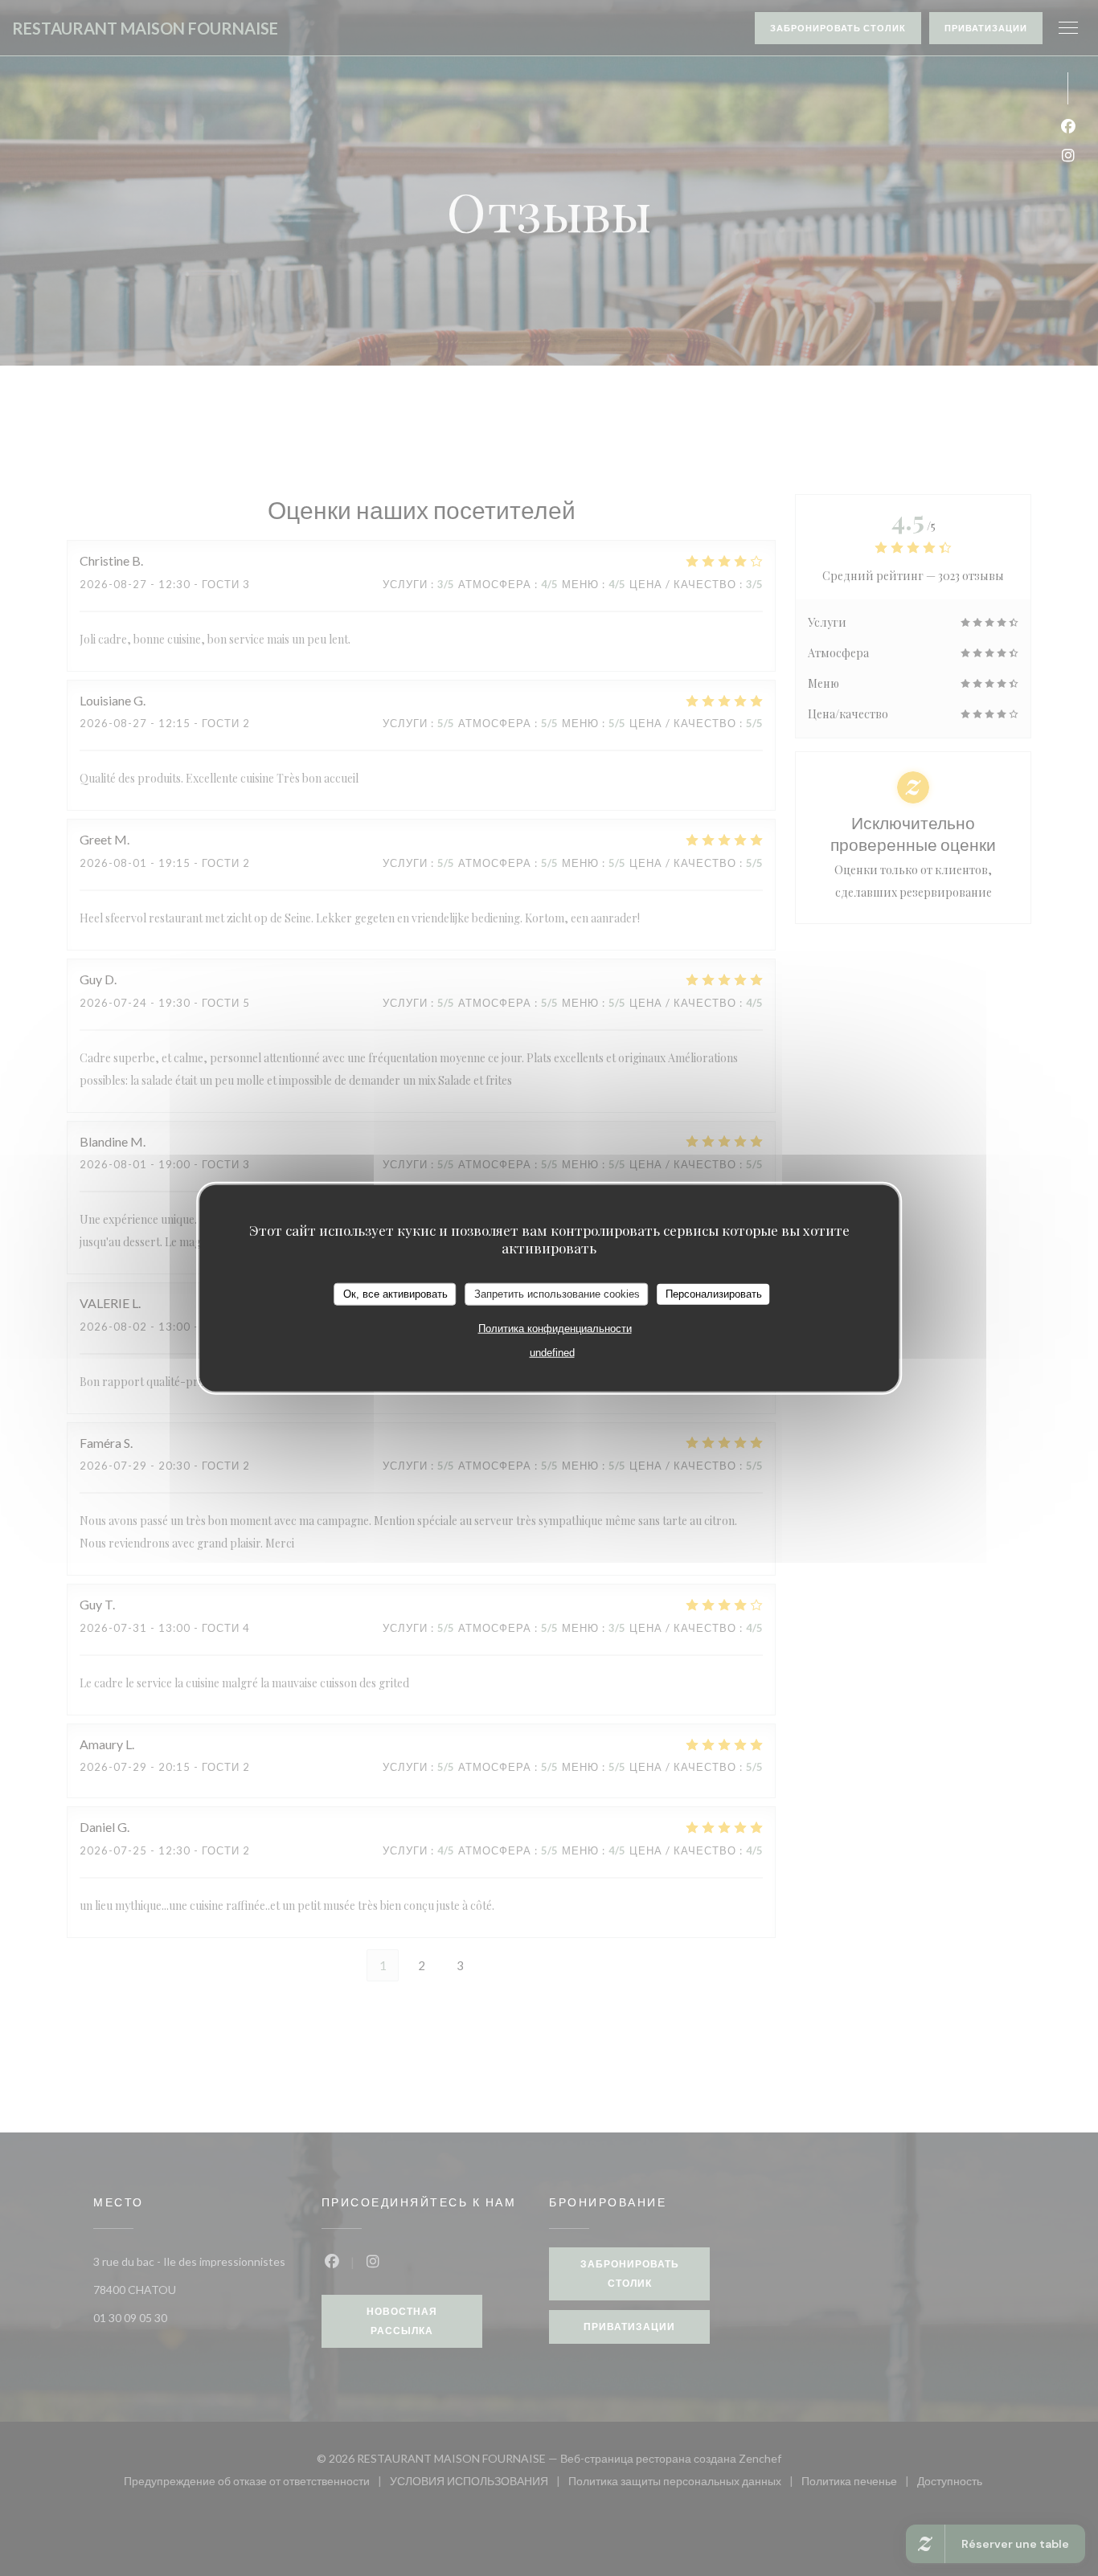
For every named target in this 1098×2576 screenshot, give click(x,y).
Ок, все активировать (395, 1294)
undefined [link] (552, 1352)
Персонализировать (714, 1294)
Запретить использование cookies (557, 1294)
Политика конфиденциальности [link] (555, 1328)
